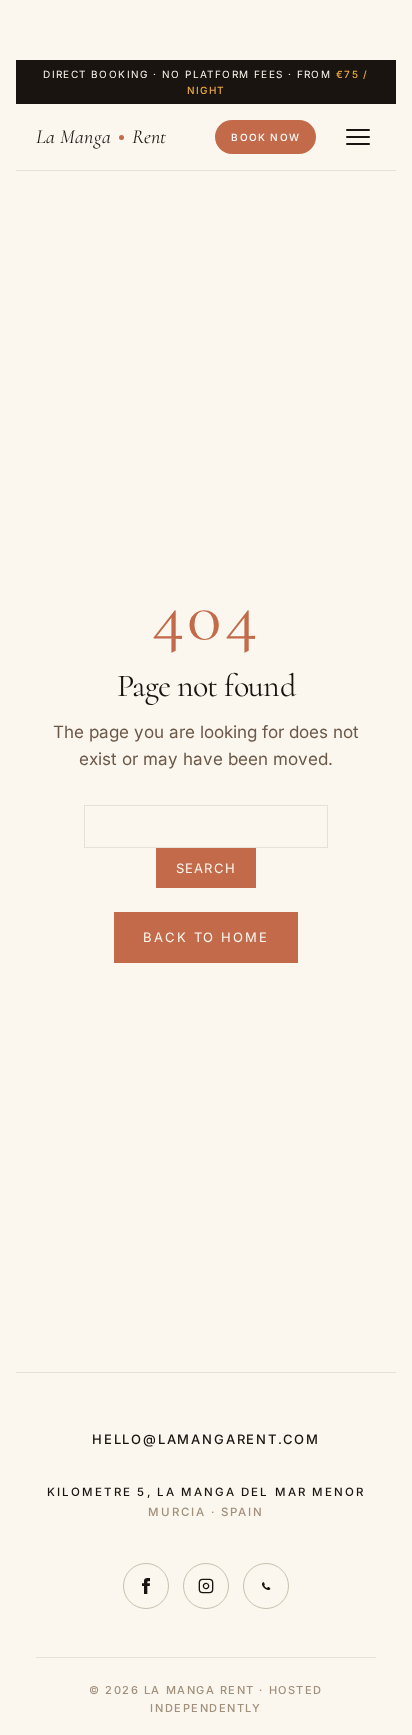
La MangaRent (101, 137)
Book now (265, 137)
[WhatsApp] (266, 1586)
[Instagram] (206, 1586)
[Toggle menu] (358, 137)
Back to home (206, 937)
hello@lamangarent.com (206, 1439)
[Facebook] (146, 1586)
